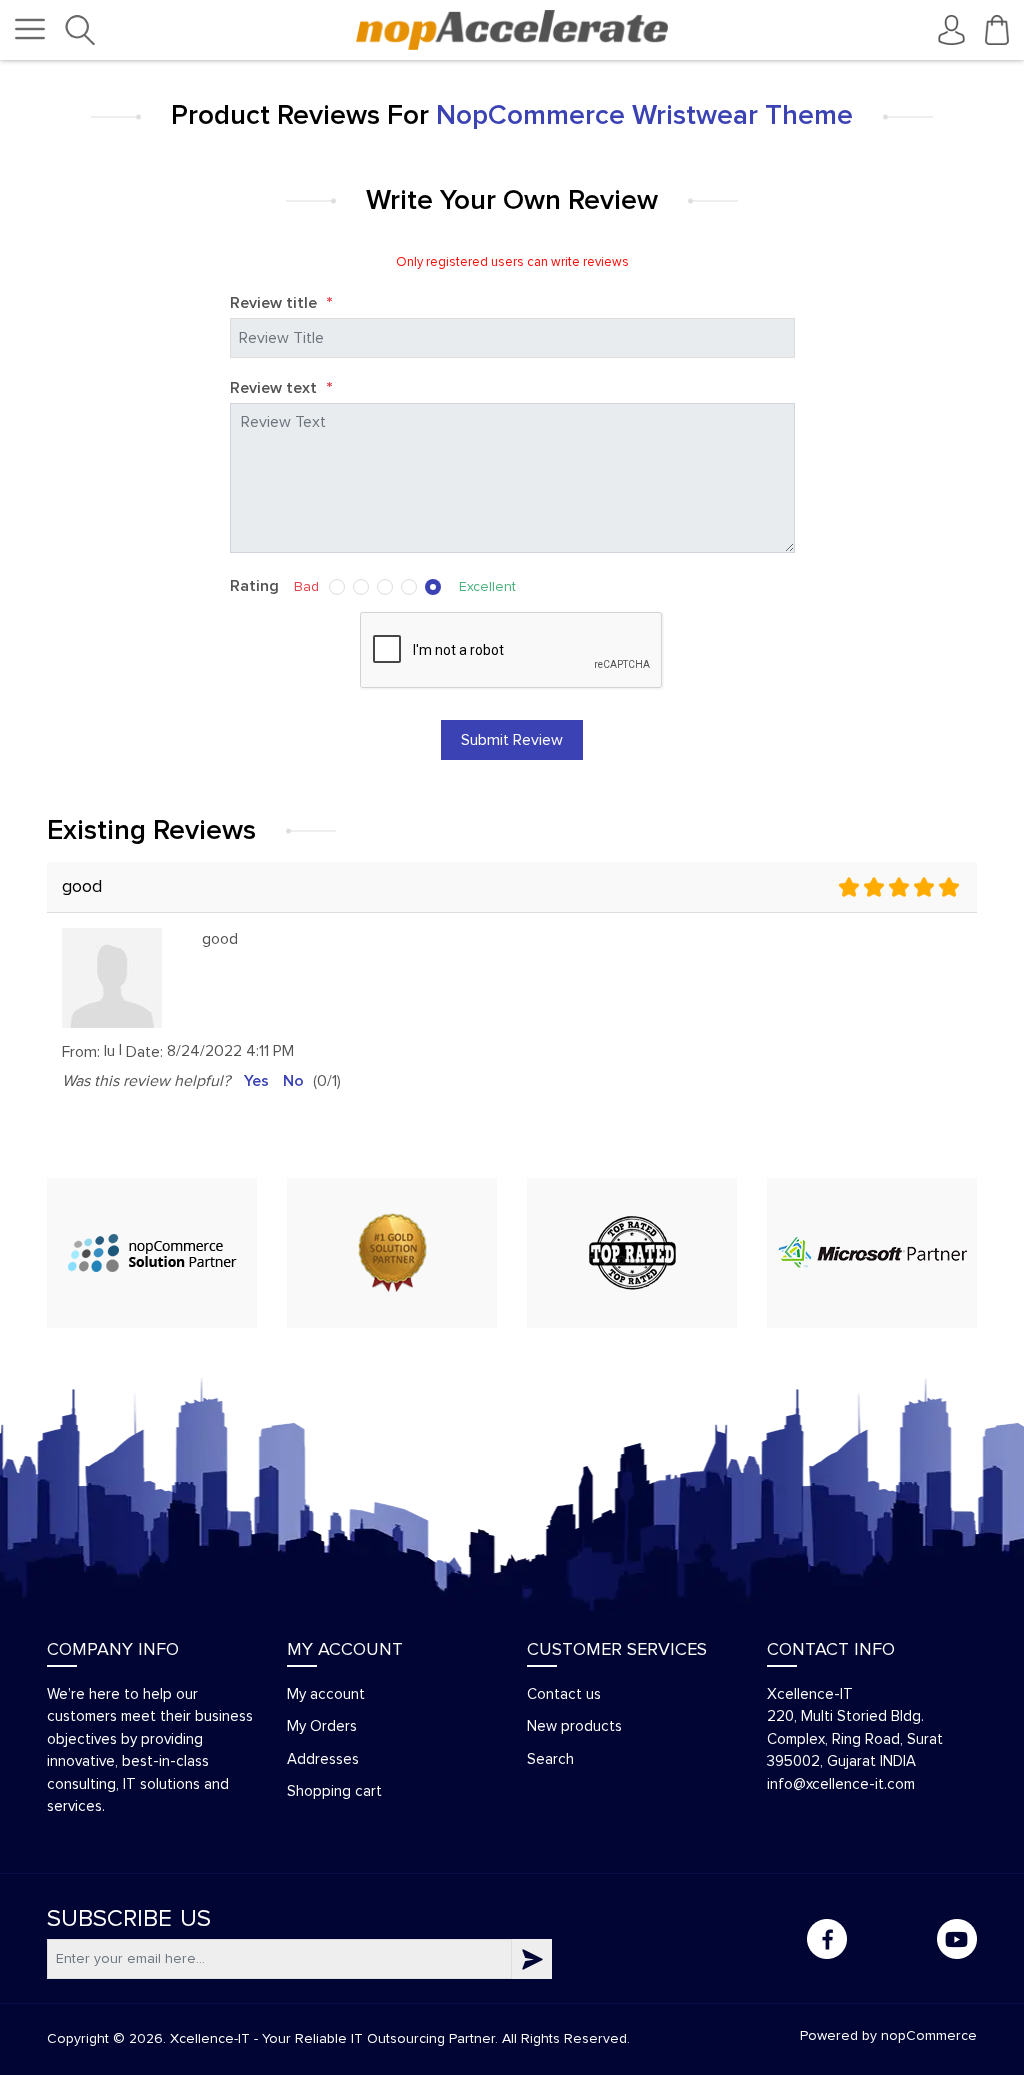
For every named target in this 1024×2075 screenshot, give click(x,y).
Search (550, 1759)
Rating (254, 586)
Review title (281, 304)
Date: (144, 1052)
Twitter (892, 1939)
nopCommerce (929, 2036)
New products (574, 1726)
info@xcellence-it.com (841, 1784)
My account (326, 1694)
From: (81, 1052)
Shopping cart (334, 1791)
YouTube (957, 1939)
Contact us (564, 1694)
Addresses (323, 1759)
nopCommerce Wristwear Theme (644, 116)
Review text (281, 389)
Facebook (827, 1939)
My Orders (322, 1726)
